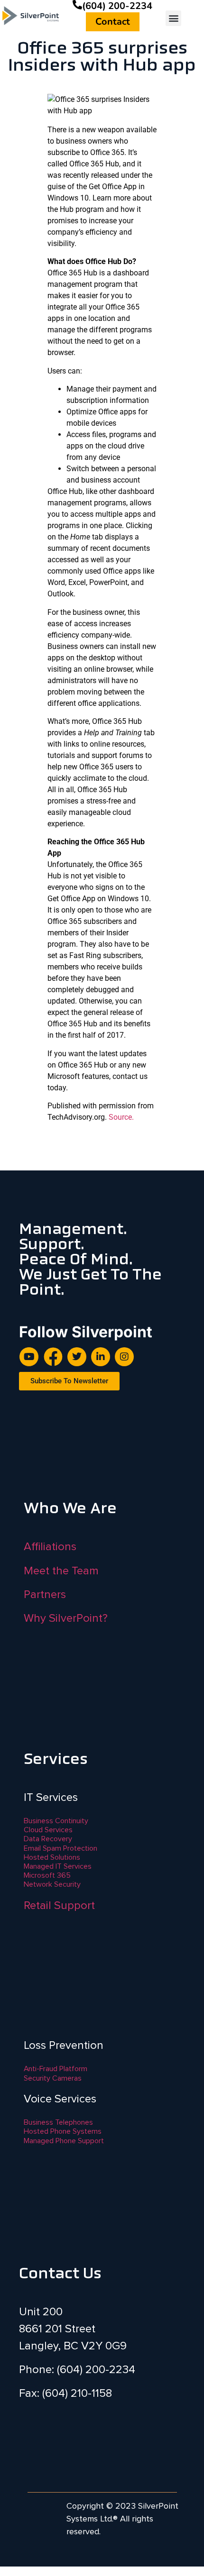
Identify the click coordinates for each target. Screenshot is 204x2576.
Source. (121, 1117)
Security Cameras (53, 2078)
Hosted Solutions (52, 1857)
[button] (173, 18)
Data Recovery (48, 1839)
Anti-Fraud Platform (56, 2069)
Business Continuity (56, 1821)
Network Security (52, 1884)
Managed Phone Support (64, 2141)
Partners (45, 1594)
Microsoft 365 (47, 1875)
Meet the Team (61, 1571)
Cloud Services (48, 1830)
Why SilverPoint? (66, 1618)
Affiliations (50, 1547)
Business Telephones (58, 2122)
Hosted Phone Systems (63, 2131)
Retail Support (59, 1905)
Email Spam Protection (60, 1848)
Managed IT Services (58, 1866)
